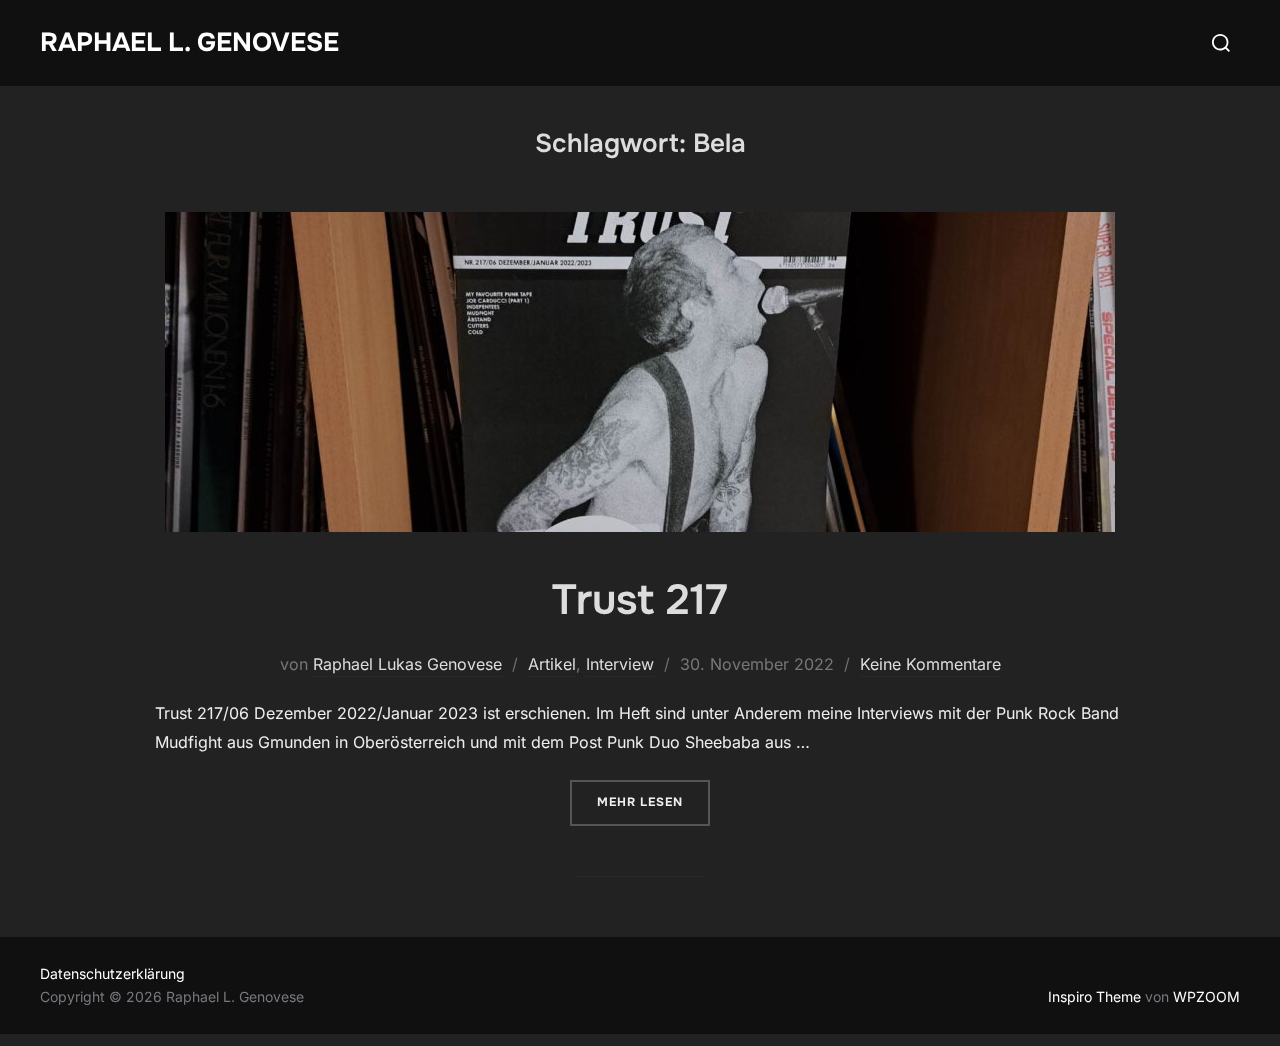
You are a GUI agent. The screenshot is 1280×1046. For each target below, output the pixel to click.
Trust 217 (639, 600)
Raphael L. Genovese (189, 42)
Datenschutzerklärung (112, 973)
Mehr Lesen (653, 801)
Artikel (552, 664)
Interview (620, 664)
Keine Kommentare (930, 664)
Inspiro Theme (1094, 996)
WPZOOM (1206, 996)
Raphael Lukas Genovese (407, 664)
